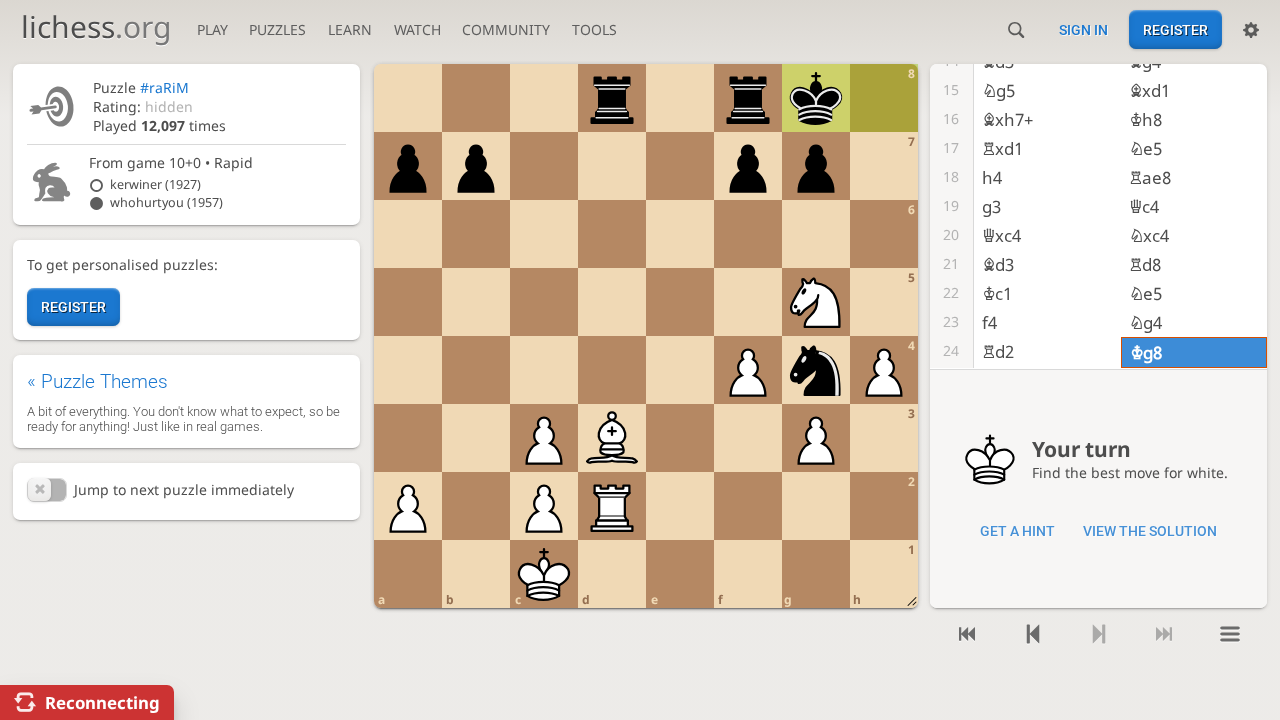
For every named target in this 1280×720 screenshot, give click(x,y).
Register (1175, 30)
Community (506, 29)
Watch (417, 29)
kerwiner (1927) (155, 184)
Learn (350, 29)
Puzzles (277, 29)
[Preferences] (1251, 30)
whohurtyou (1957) (166, 202)
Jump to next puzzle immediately (183, 489)
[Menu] (1230, 634)
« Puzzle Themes (97, 381)
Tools (594, 29)
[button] (47, 490)
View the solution (1150, 531)
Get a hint (1017, 531)
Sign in (1083, 30)
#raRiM (164, 87)
